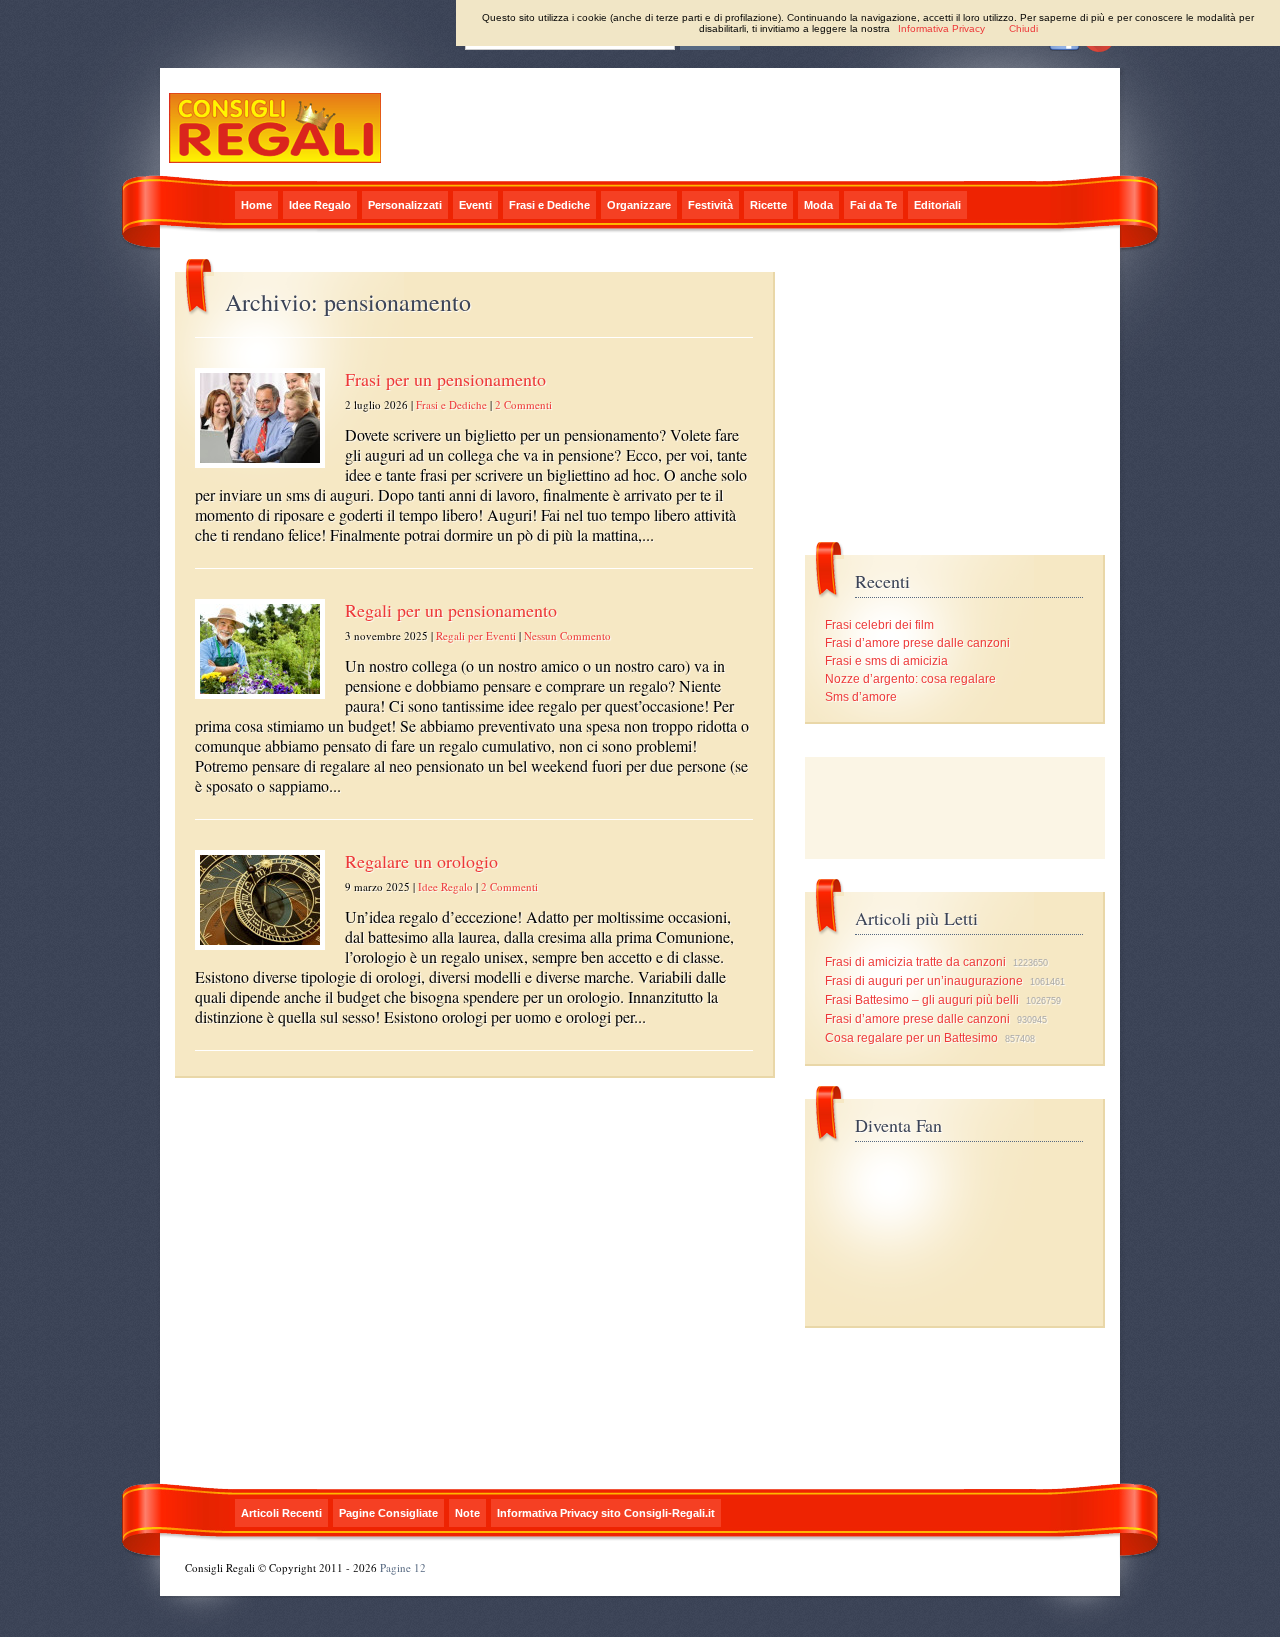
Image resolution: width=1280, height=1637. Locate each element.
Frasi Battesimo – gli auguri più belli (922, 1000)
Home (256, 205)
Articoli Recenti (281, 1513)
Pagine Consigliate (388, 1513)
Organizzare (639, 205)
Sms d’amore (861, 697)
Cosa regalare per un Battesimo (911, 1038)
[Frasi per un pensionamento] (260, 469)
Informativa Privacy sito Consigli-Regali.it (606, 1513)
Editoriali (937, 205)
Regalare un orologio (421, 861)
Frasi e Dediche (549, 205)
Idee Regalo (320, 205)
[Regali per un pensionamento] (260, 700)
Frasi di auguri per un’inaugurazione (924, 981)
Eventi (475, 205)
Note (467, 1513)
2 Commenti (523, 404)
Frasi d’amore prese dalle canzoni (917, 643)
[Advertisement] (955, 808)
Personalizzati (405, 205)
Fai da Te (873, 205)
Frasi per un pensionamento (445, 379)
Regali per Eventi (476, 635)
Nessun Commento (567, 635)
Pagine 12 (403, 1567)
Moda (818, 205)
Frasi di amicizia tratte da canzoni (915, 962)
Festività (710, 205)
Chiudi (1023, 28)
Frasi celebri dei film (879, 625)
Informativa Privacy (941, 28)
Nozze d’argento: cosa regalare (910, 679)
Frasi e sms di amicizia (886, 661)
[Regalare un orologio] (260, 951)
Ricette (768, 205)
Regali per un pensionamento (451, 610)
